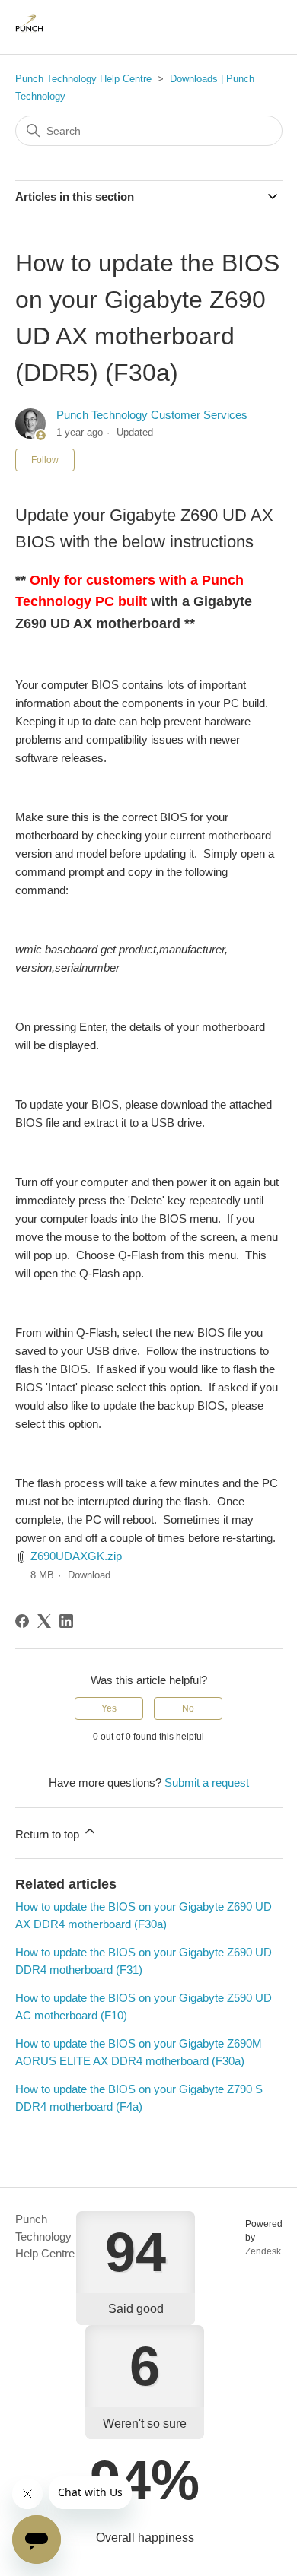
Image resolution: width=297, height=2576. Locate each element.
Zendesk (263, 2251)
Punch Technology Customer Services (152, 415)
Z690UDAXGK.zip (76, 1556)
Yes (109, 1708)
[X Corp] (44, 1621)
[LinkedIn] (66, 1621)
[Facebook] (22, 1621)
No (188, 1708)
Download (89, 1575)
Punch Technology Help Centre (83, 79)
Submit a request (207, 1783)
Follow (45, 460)
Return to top (49, 1834)
